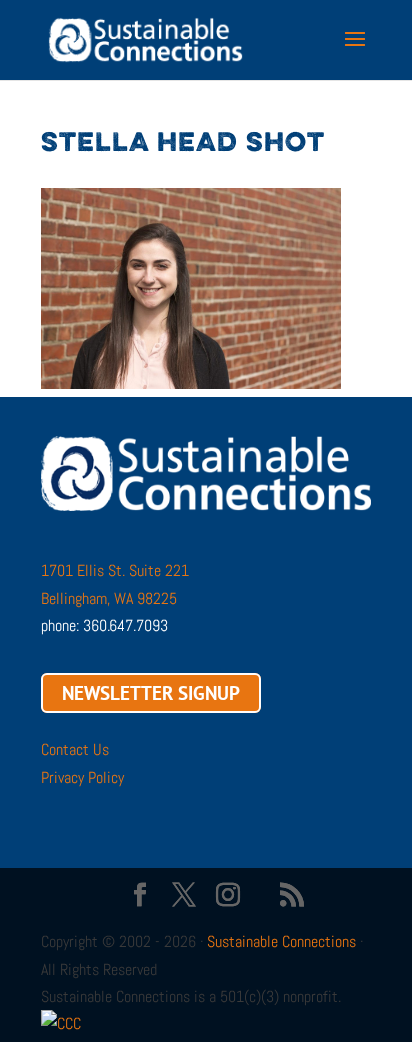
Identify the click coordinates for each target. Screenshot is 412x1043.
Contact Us (75, 749)
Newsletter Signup (151, 693)
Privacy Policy (82, 777)
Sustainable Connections (281, 941)
